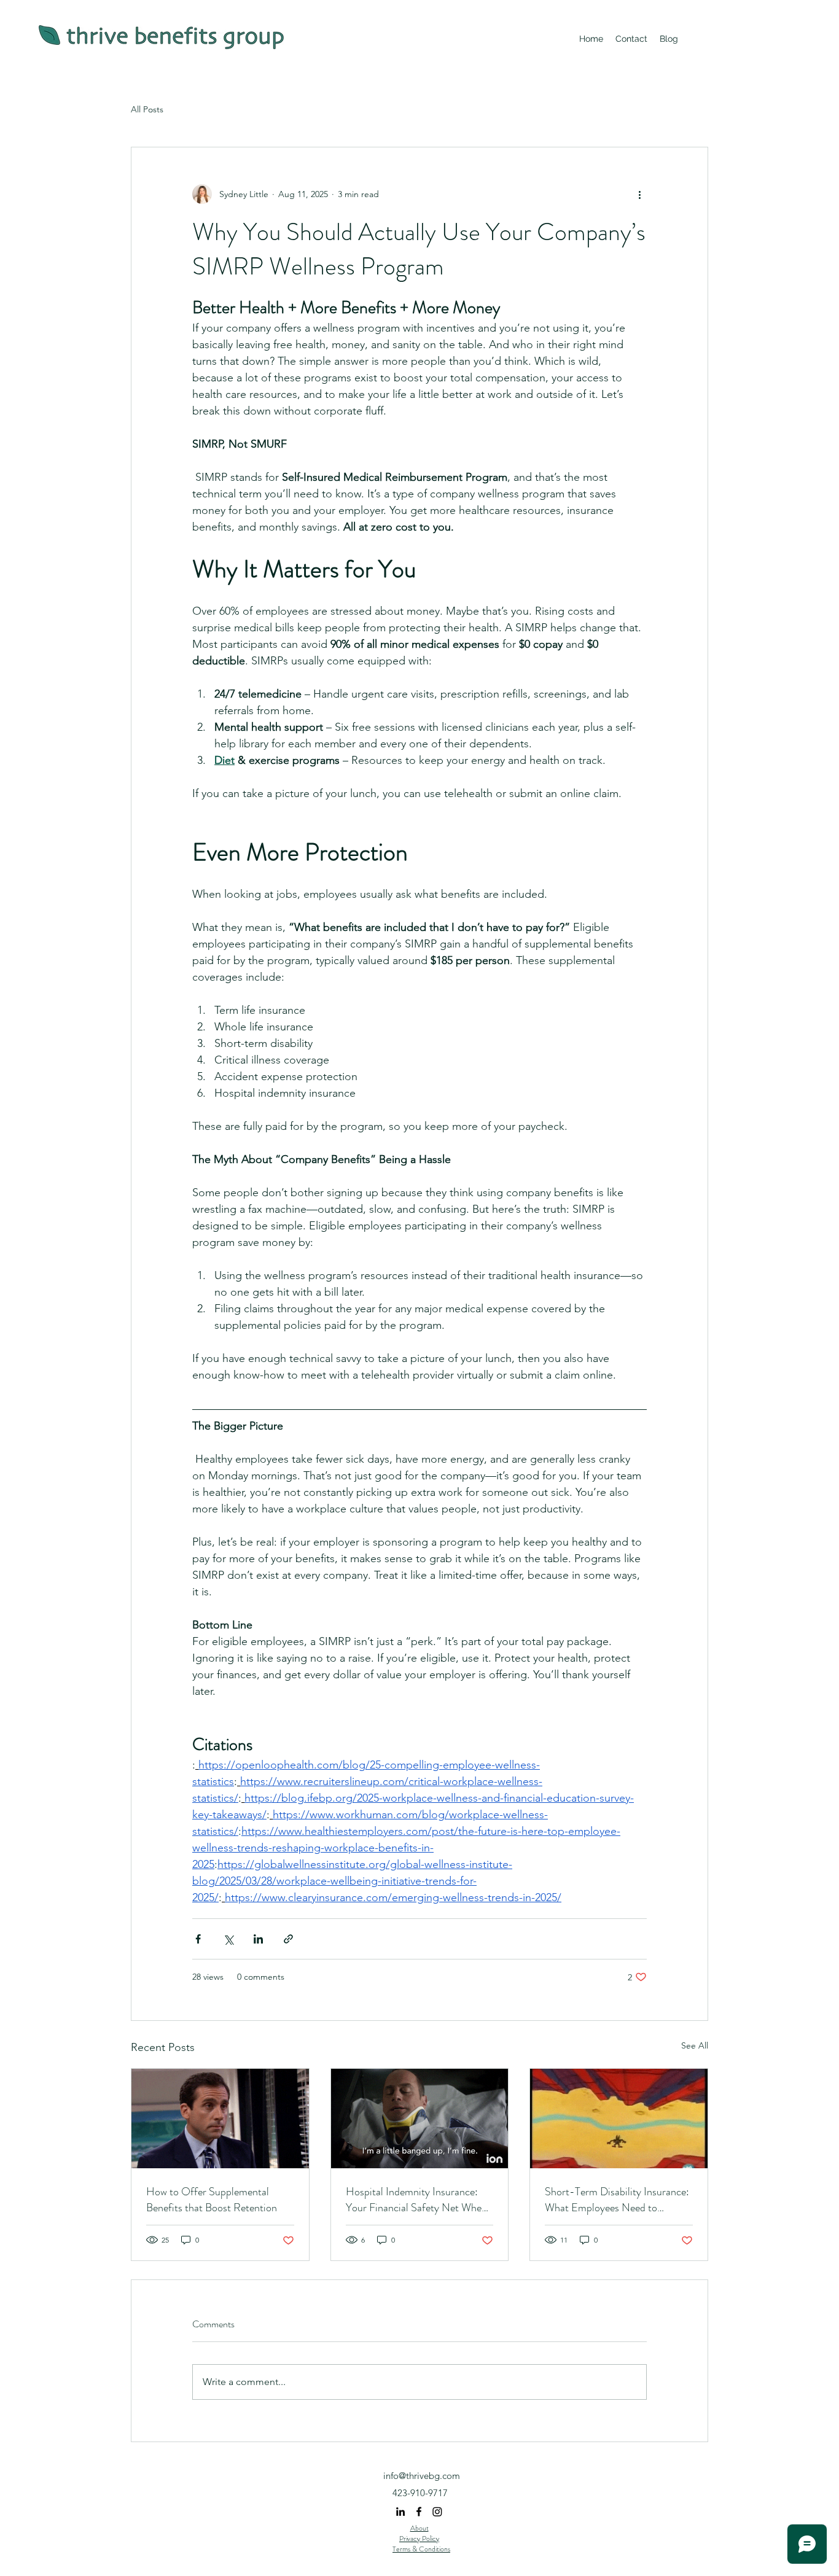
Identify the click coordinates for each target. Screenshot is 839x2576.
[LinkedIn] (400, 2512)
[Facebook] (419, 2512)
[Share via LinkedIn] (258, 1939)
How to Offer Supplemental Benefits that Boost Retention (212, 2200)
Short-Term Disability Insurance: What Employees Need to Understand (617, 2200)
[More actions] (639, 194)
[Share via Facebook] (198, 1939)
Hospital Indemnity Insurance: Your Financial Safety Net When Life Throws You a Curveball (416, 2200)
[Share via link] (288, 1939)
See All (695, 2045)
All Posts (147, 109)
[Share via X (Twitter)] (228, 1939)
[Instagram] (437, 2512)
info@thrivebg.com (422, 2476)
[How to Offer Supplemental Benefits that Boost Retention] (220, 2119)
